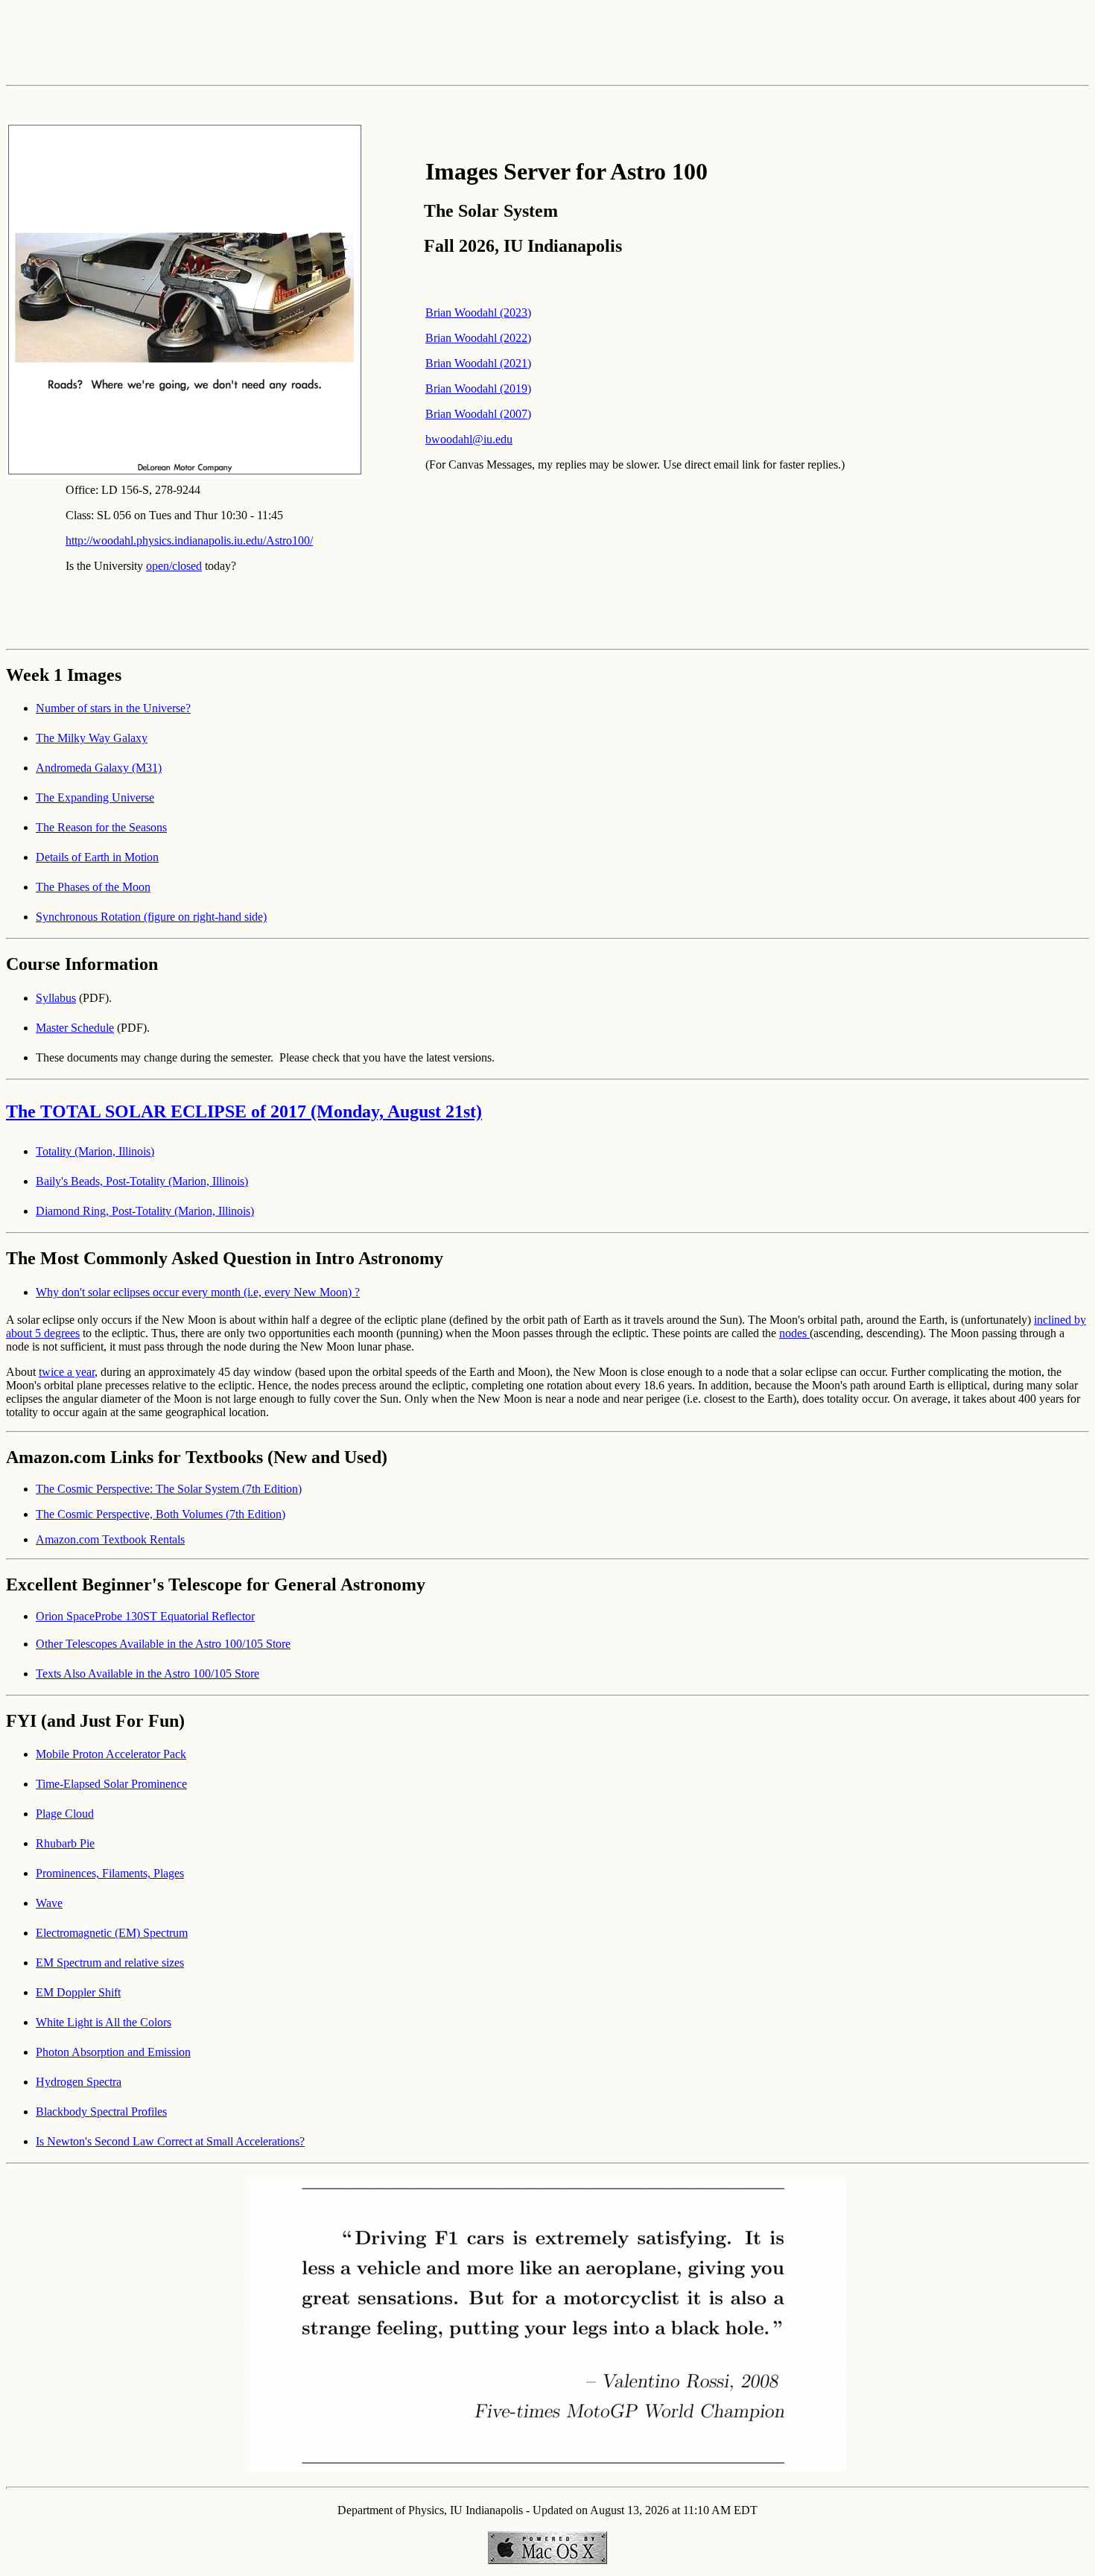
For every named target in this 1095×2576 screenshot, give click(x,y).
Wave (49, 1903)
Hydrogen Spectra (79, 2082)
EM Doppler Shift (78, 1992)
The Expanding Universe (95, 797)
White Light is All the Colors (104, 2022)
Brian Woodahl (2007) (478, 414)
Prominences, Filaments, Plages (110, 1873)
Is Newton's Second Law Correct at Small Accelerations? (170, 2141)
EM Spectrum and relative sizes (110, 1963)
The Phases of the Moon (93, 887)
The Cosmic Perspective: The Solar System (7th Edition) (169, 1489)
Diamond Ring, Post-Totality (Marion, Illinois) (145, 1211)
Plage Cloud (65, 1814)
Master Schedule (75, 1028)
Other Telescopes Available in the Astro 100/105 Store (163, 1644)
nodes (794, 1333)
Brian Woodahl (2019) (478, 388)
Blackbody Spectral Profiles (101, 2112)
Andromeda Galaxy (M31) (99, 768)
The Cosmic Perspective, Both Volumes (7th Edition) (161, 1514)
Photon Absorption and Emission (113, 2052)
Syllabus (56, 998)
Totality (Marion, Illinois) (95, 1151)
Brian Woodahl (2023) (478, 313)
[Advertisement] (547, 39)
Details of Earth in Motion (97, 857)
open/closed (174, 566)
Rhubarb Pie (65, 1843)
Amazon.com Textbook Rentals (110, 1539)
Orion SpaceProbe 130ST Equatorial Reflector (145, 1616)
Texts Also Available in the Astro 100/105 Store (147, 1674)
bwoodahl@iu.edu (469, 439)
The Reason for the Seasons (101, 827)
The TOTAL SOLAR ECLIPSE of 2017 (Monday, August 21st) (244, 1111)
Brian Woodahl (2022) (478, 338)
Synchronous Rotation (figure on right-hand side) (151, 917)
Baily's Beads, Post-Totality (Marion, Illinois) (142, 1181)
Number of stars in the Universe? (113, 708)
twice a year (67, 1372)
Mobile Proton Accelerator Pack (111, 1754)
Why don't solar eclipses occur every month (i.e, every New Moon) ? (198, 1292)
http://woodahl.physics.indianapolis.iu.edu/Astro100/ (189, 540)
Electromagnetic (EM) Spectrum (112, 1933)
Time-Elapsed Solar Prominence (111, 1784)
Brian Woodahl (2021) (478, 363)
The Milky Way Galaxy (92, 738)
